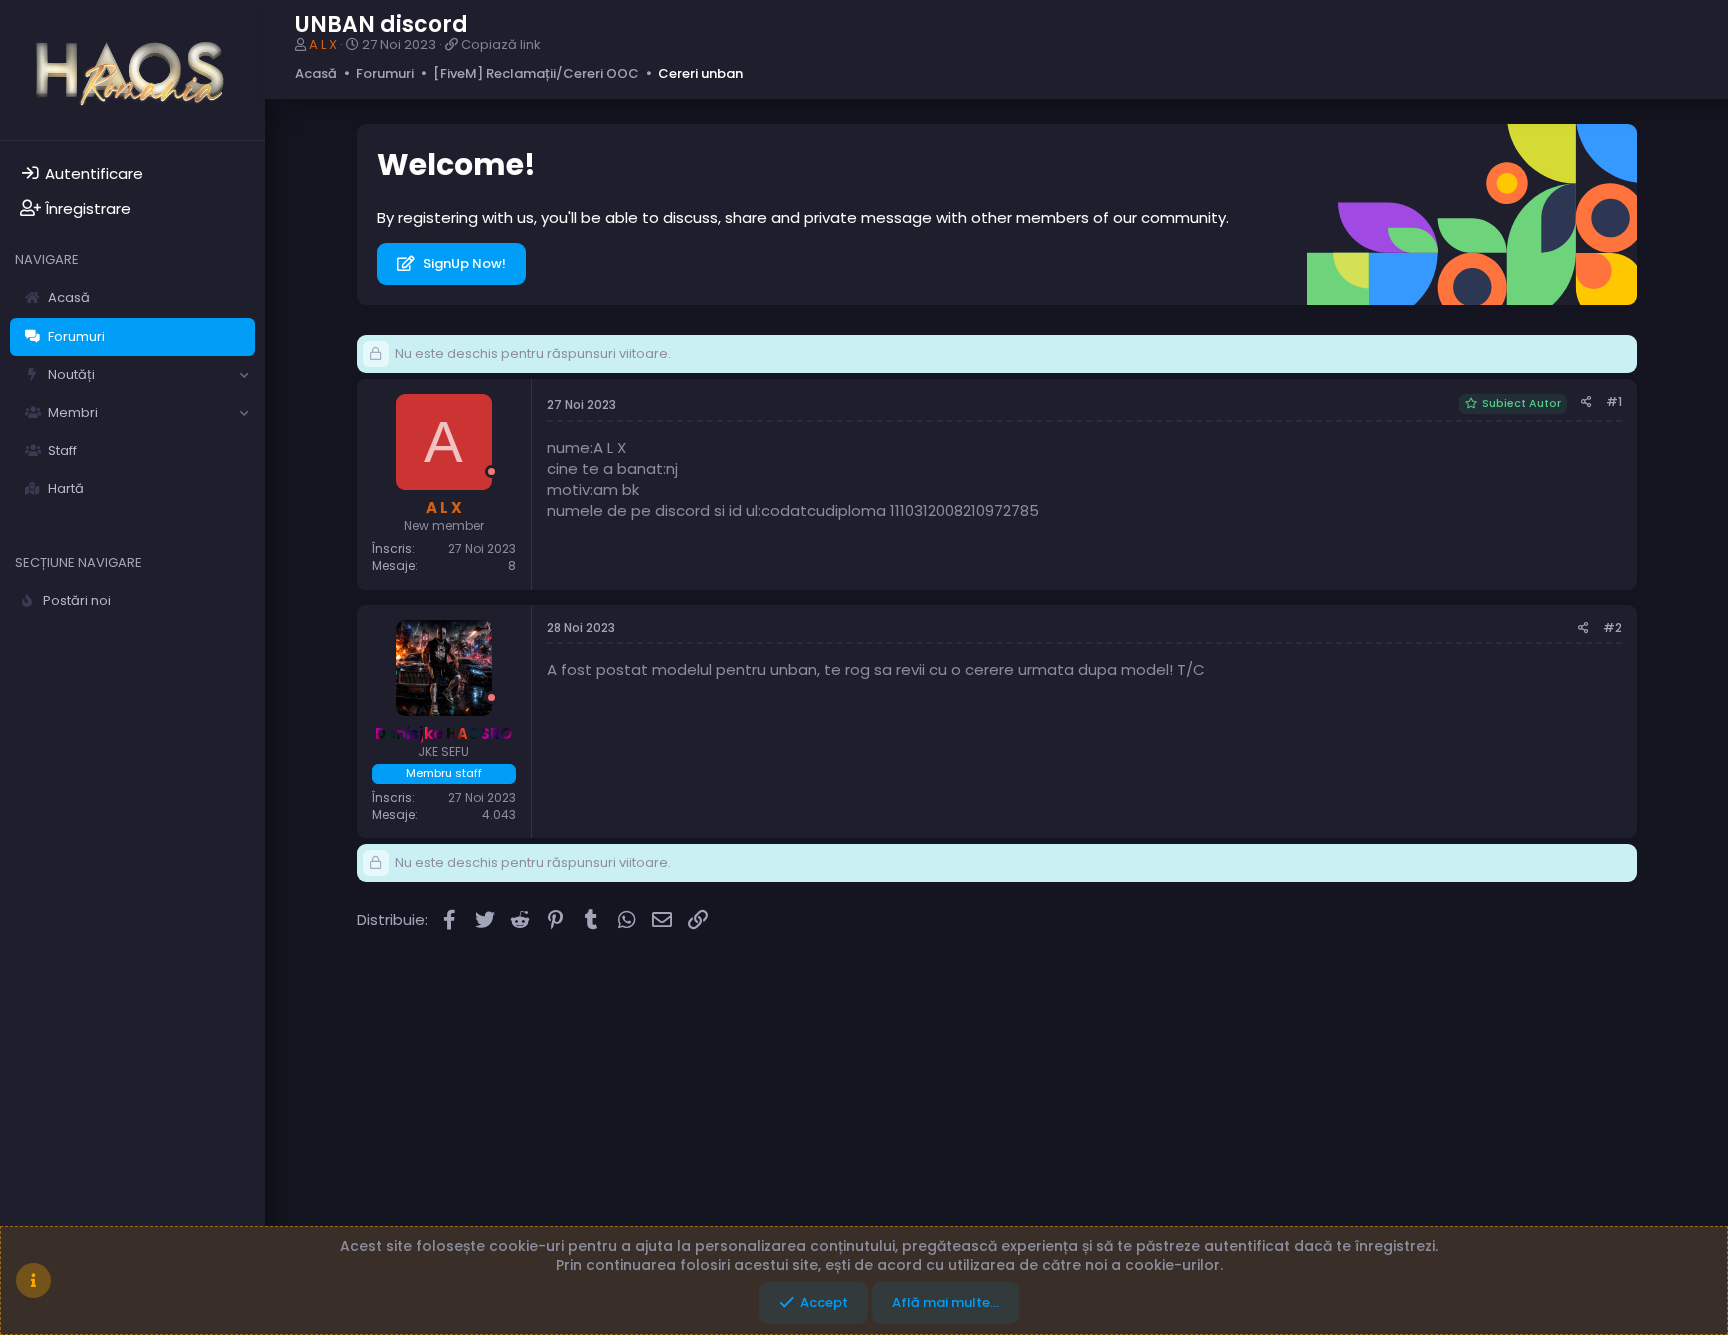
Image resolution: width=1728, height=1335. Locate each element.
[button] (244, 375)
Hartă (66, 488)
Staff (62, 450)
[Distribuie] (1586, 402)
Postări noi (77, 600)
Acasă (69, 297)
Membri (73, 412)
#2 (1612, 627)
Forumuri (76, 336)
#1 (1614, 401)
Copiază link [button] (501, 44)
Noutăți (71, 374)
